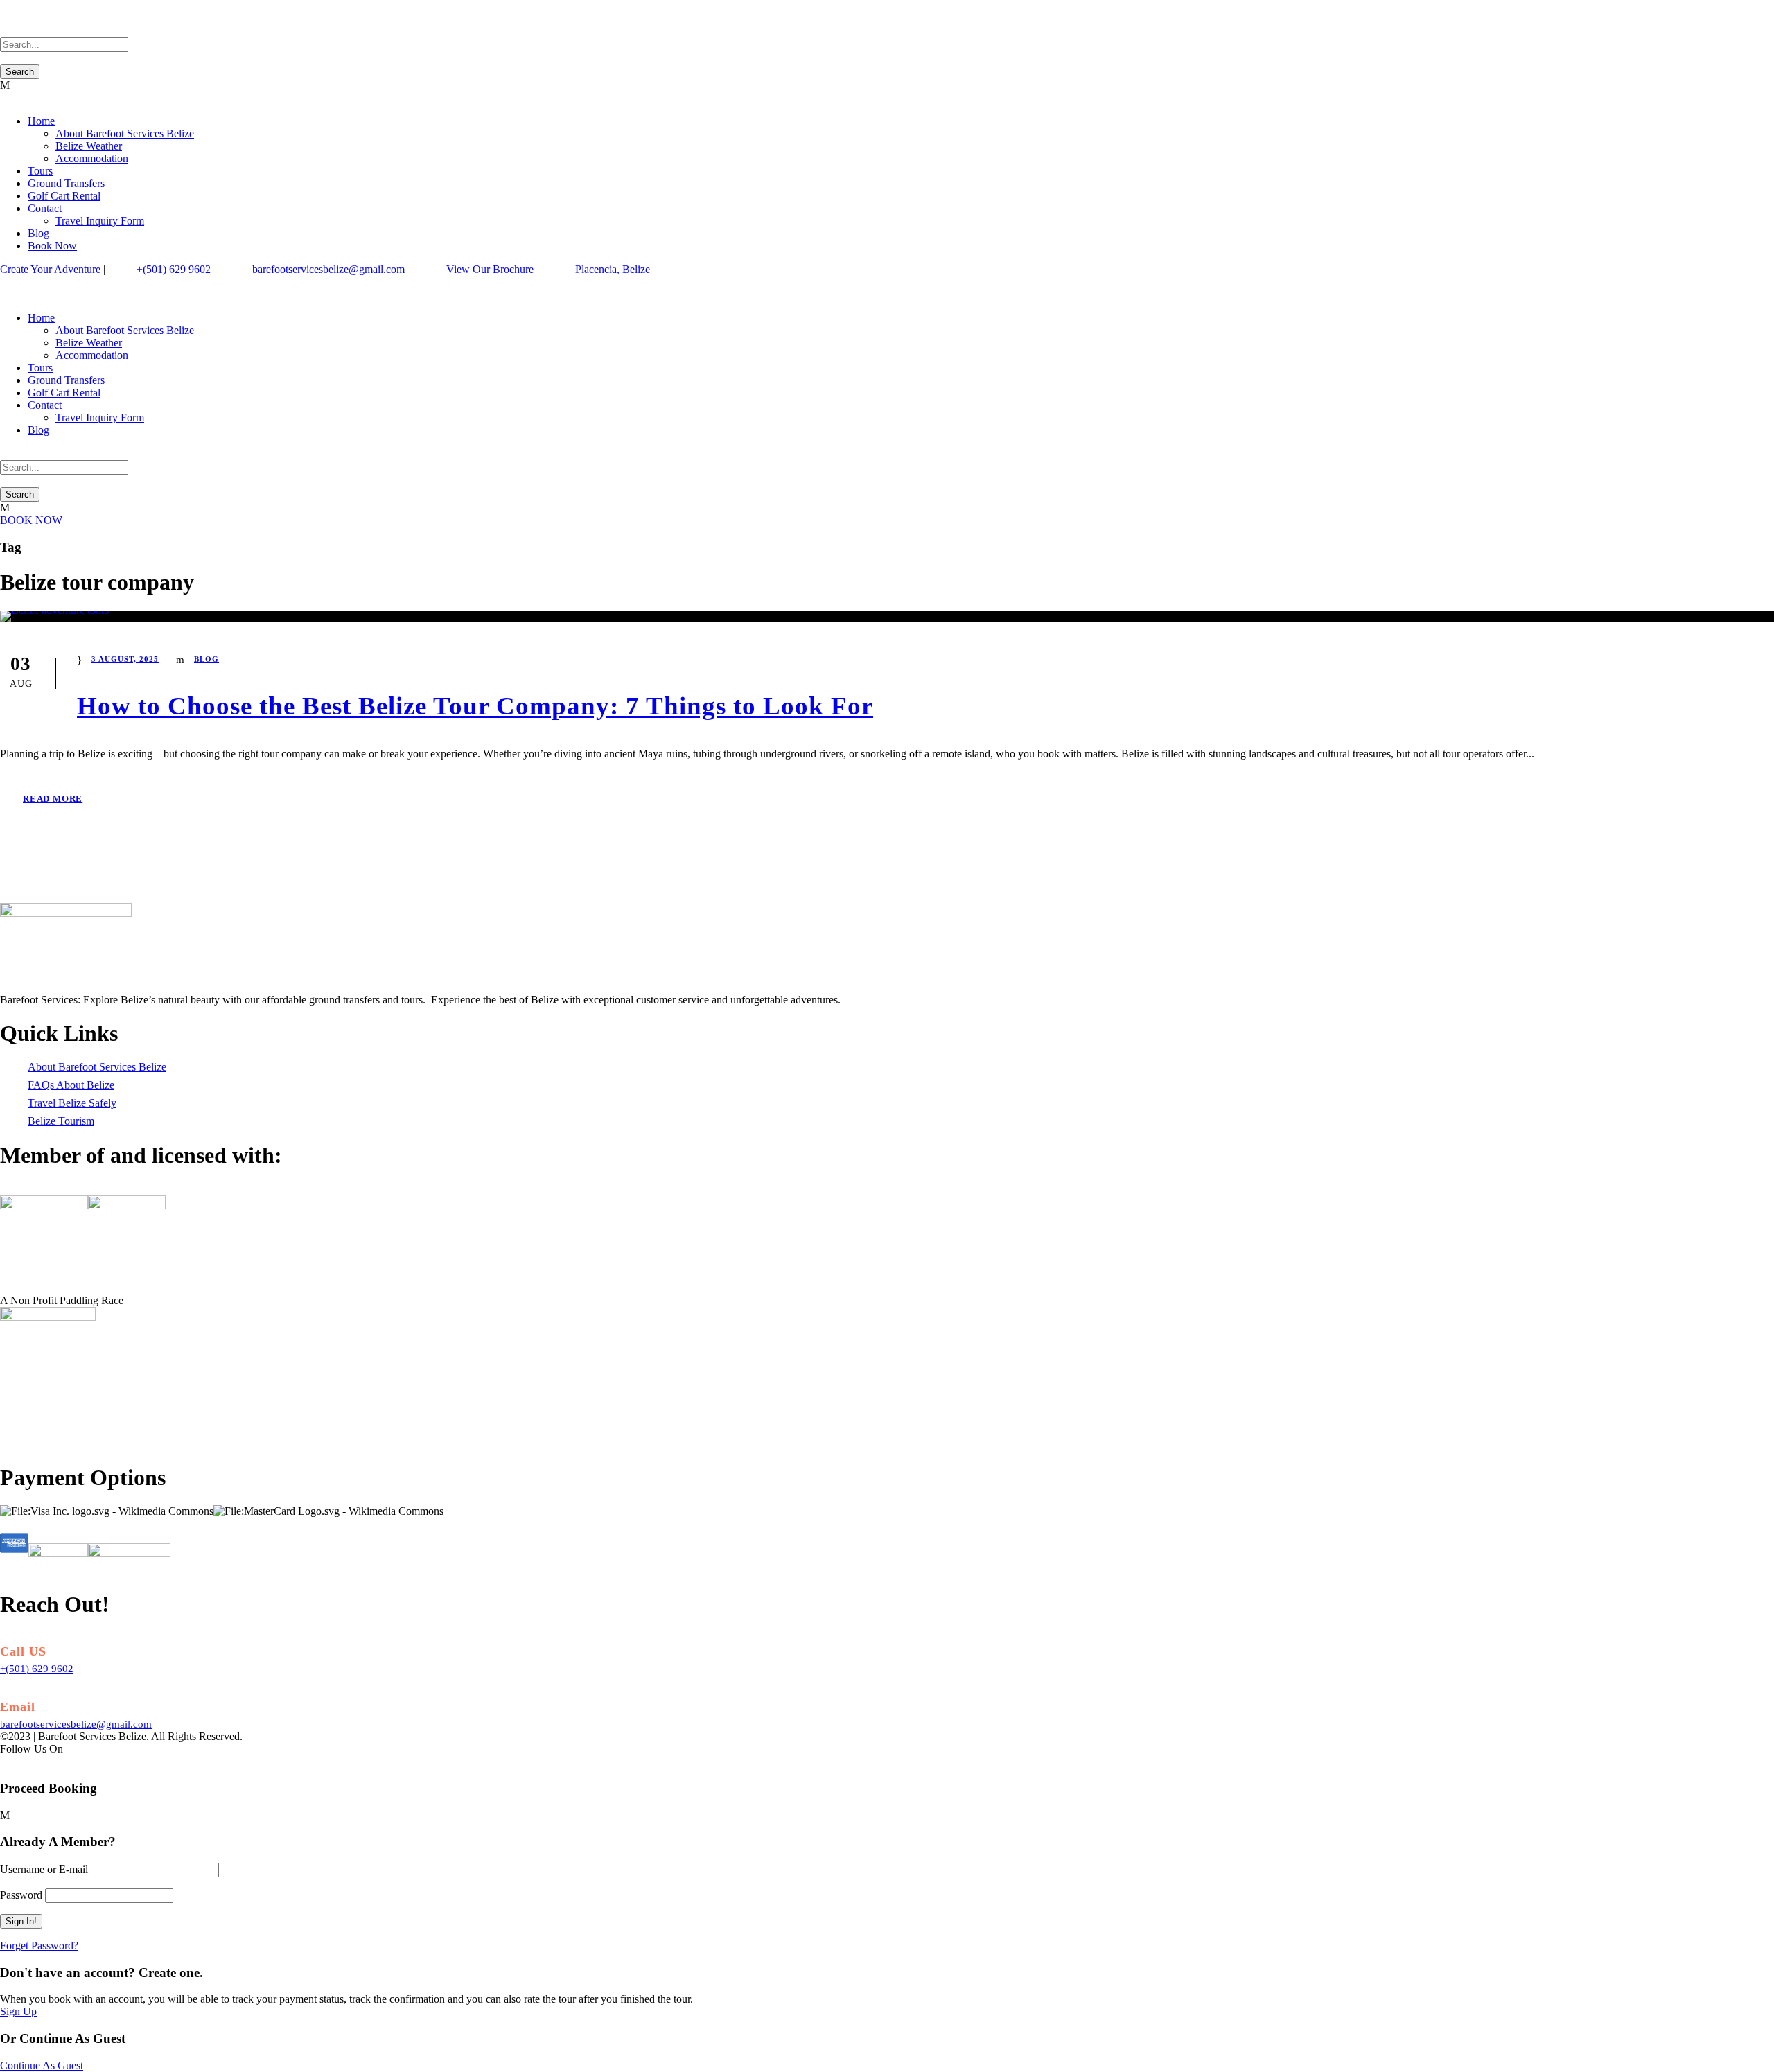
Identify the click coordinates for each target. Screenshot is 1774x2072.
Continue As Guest (42, 2065)
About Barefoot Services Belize (125, 133)
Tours (40, 171)
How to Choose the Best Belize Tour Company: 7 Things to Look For (475, 706)
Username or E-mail (44, 1869)
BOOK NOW (31, 520)
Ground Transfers (66, 183)
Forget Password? (39, 1946)
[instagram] (21, 282)
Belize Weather (89, 146)
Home (41, 121)
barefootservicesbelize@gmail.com (328, 269)
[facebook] (4, 282)
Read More (53, 799)
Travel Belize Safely (72, 1103)
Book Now (52, 246)
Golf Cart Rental (64, 196)
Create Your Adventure (50, 269)
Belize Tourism (61, 1121)
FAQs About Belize (71, 1085)
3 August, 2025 (125, 659)
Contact (45, 208)
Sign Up (18, 2011)
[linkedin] (12, 282)
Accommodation (92, 158)
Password (21, 1895)
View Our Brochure (490, 269)
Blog (38, 233)
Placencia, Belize (613, 269)
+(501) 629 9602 (174, 269)
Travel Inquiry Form (100, 221)
